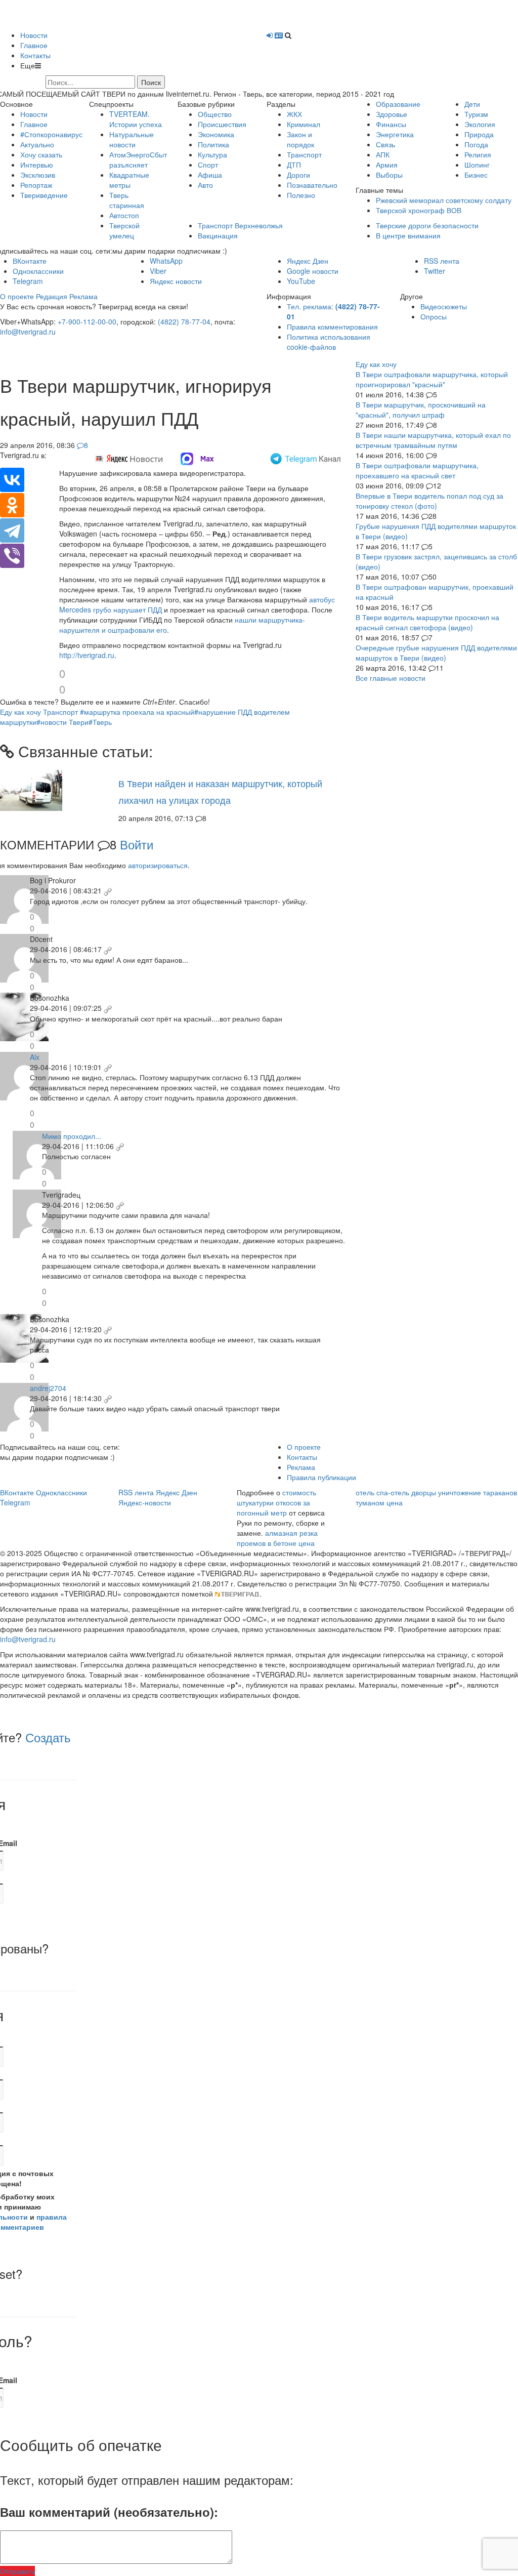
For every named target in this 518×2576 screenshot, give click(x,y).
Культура (212, 154)
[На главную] (81, 14)
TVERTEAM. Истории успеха (136, 119)
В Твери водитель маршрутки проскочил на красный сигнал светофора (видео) (427, 622)
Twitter (435, 271)
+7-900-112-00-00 (87, 321)
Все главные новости (391, 678)
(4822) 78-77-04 (184, 321)
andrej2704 (48, 1388)
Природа (479, 134)
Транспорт (304, 154)
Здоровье (392, 114)
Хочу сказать (41, 154)
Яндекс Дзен (308, 261)
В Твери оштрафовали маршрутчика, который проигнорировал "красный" (432, 379)
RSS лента (442, 261)
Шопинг (477, 165)
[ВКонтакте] (12, 480)
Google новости (313, 271)
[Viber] (12, 556)
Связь (385, 144)
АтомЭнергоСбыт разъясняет (138, 159)
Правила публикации (321, 1477)
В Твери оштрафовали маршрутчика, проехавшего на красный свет (417, 470)
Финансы (391, 124)
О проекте (17, 296)
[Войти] (270, 35)
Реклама (83, 296)
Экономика (216, 134)
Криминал (304, 124)
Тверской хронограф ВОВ (419, 210)
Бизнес (476, 175)
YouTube (301, 281)
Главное (34, 45)
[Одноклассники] (12, 505)
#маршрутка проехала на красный (137, 712)
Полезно (301, 195)
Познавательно (312, 185)
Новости (34, 35)
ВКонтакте (30, 261)
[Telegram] (12, 530)
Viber (158, 271)
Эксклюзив (38, 175)
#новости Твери (62, 722)
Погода (476, 144)
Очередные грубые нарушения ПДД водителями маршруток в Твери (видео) (436, 652)
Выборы (389, 175)
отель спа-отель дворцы (396, 1492)
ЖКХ (294, 114)
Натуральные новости (132, 139)
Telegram (28, 281)
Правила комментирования (332, 326)
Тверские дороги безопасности (427, 225)
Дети (472, 104)
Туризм (476, 114)
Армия (387, 165)
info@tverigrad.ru (28, 332)
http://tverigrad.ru (87, 655)
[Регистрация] (279, 35)
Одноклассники (38, 271)
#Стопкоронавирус (51, 134)
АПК (383, 154)
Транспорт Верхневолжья (240, 225)
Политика (213, 144)
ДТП (294, 165)
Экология (480, 124)
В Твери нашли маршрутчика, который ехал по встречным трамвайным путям (433, 440)
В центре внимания (408, 235)
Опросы (434, 316)
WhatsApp (166, 261)
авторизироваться (158, 865)
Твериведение (44, 195)
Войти (137, 844)
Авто (205, 185)
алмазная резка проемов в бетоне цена (277, 1538)
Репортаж (36, 185)
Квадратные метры (129, 180)
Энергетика (395, 134)
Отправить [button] (17, 2571)
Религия (478, 154)
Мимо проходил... (72, 1136)
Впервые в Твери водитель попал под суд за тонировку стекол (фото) (429, 501)
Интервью (37, 165)
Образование (398, 104)
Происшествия (222, 124)
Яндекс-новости (145, 1502)
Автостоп (124, 215)
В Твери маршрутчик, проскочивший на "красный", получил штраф (421, 410)
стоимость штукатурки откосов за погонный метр (276, 1502)
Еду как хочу (20, 712)
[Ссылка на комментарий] (108, 890)
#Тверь (100, 722)
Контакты (35, 55)
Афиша (210, 175)
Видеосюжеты (444, 306)
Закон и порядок (300, 139)
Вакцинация (218, 235)
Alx (35, 1057)
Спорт (208, 165)
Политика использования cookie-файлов (329, 342)
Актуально (37, 144)
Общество (215, 114)
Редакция (52, 296)
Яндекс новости (176, 281)
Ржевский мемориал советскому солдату (444, 200)
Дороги (298, 175)
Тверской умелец (124, 230)
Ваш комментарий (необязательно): (109, 2512)
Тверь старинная (127, 200)
